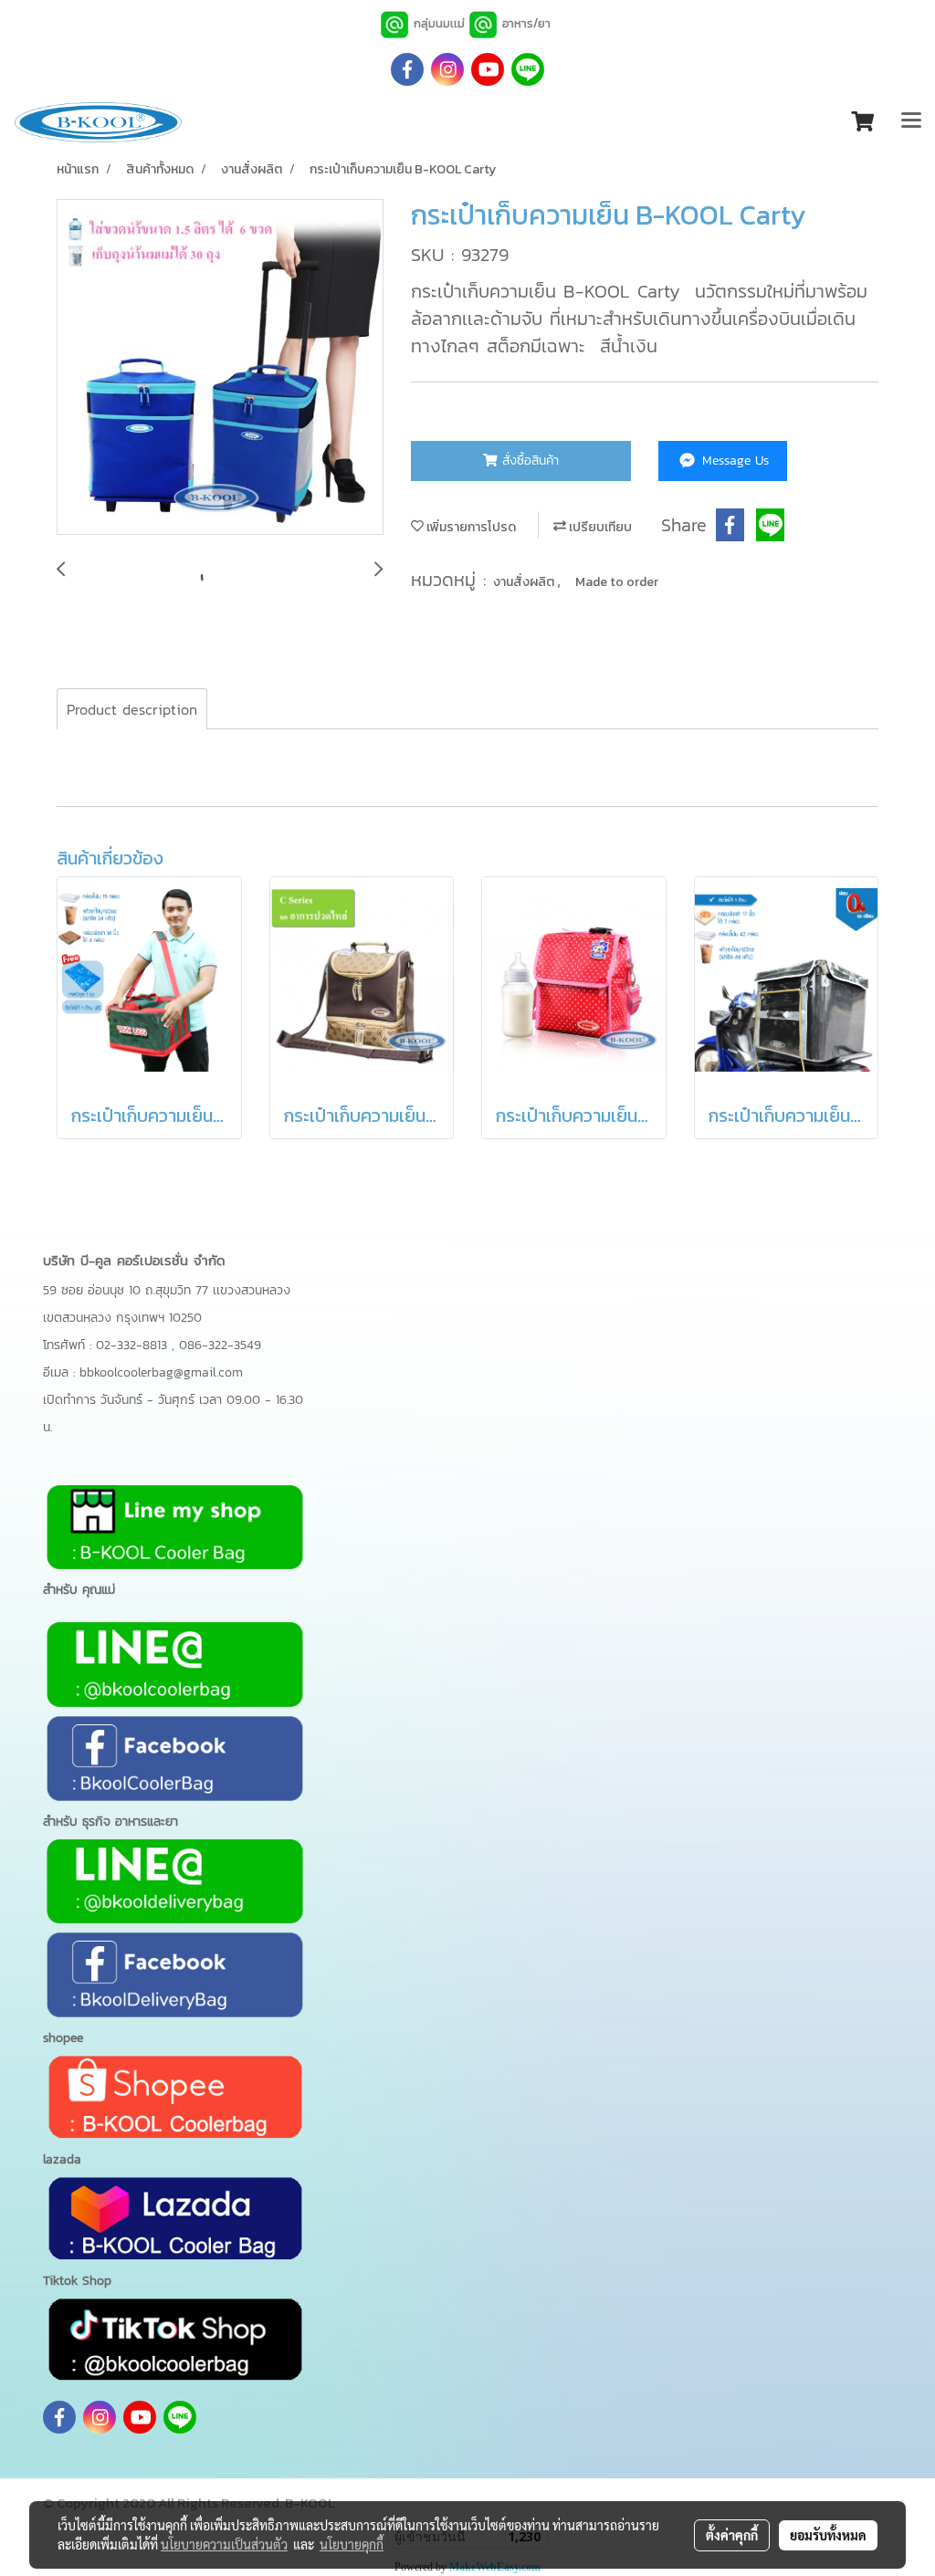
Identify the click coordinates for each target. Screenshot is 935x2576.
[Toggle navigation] (911, 122)
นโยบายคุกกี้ (352, 2544)
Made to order (617, 582)
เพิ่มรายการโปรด (470, 527)
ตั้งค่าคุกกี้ (732, 2535)
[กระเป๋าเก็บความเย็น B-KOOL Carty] (220, 368)
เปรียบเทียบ (599, 527)
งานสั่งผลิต (525, 582)
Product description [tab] (132, 709)
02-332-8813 (134, 1345)
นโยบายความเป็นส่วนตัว (224, 2544)
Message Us (733, 461)
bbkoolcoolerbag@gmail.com (161, 1372)
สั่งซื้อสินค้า (528, 461)
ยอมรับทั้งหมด (828, 2535)
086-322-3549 (220, 1345)
